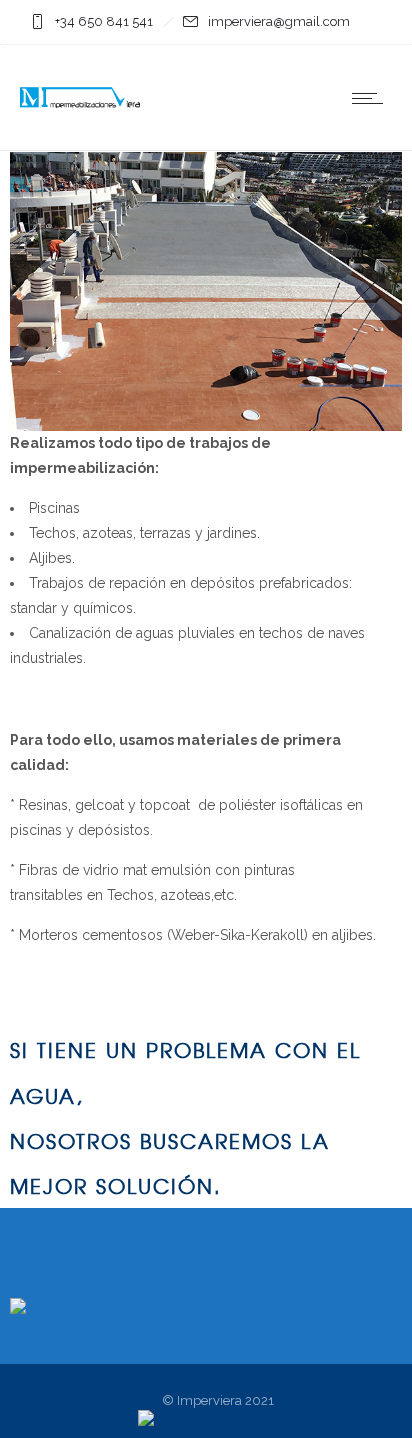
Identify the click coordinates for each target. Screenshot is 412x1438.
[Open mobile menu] (372, 98)
